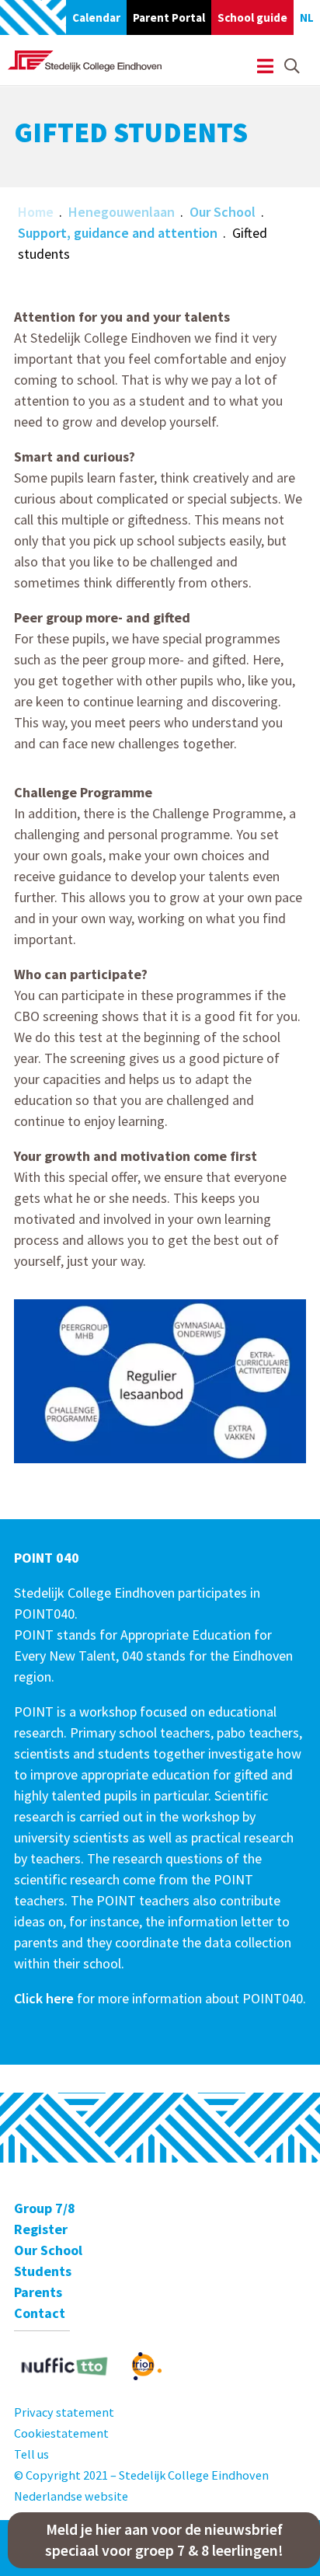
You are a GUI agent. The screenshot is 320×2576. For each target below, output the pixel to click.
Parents (38, 2292)
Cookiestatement (61, 2433)
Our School (223, 212)
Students (43, 2271)
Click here (44, 1998)
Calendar (96, 17)
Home (36, 212)
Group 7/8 (45, 2208)
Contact (40, 2313)
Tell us (31, 2454)
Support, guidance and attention (118, 233)
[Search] (292, 67)
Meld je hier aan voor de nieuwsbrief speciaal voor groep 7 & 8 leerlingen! (164, 2540)
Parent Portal (169, 17)
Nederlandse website (71, 2496)
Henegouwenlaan (122, 212)
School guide (252, 17)
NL (307, 17)
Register (41, 2229)
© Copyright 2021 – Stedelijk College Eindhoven (141, 2475)
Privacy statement (64, 2412)
